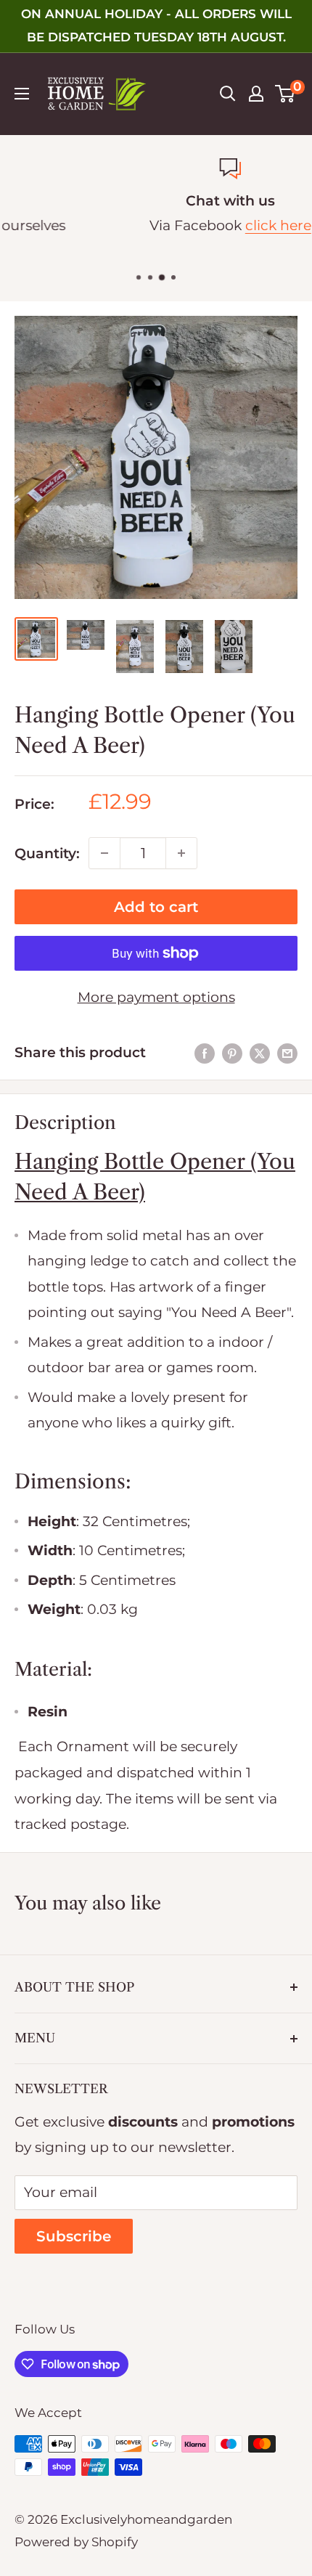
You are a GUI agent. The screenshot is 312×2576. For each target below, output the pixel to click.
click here (205, 225)
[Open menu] (22, 94)
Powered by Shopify (76, 2542)
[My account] (256, 94)
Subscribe (74, 2236)
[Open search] (228, 94)
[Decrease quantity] (104, 853)
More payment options (156, 997)
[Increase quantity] (181, 853)
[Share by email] (287, 1053)
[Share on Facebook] (205, 1053)
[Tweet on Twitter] (260, 1053)
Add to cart (156, 907)
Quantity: (47, 853)
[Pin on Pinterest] (232, 1053)
